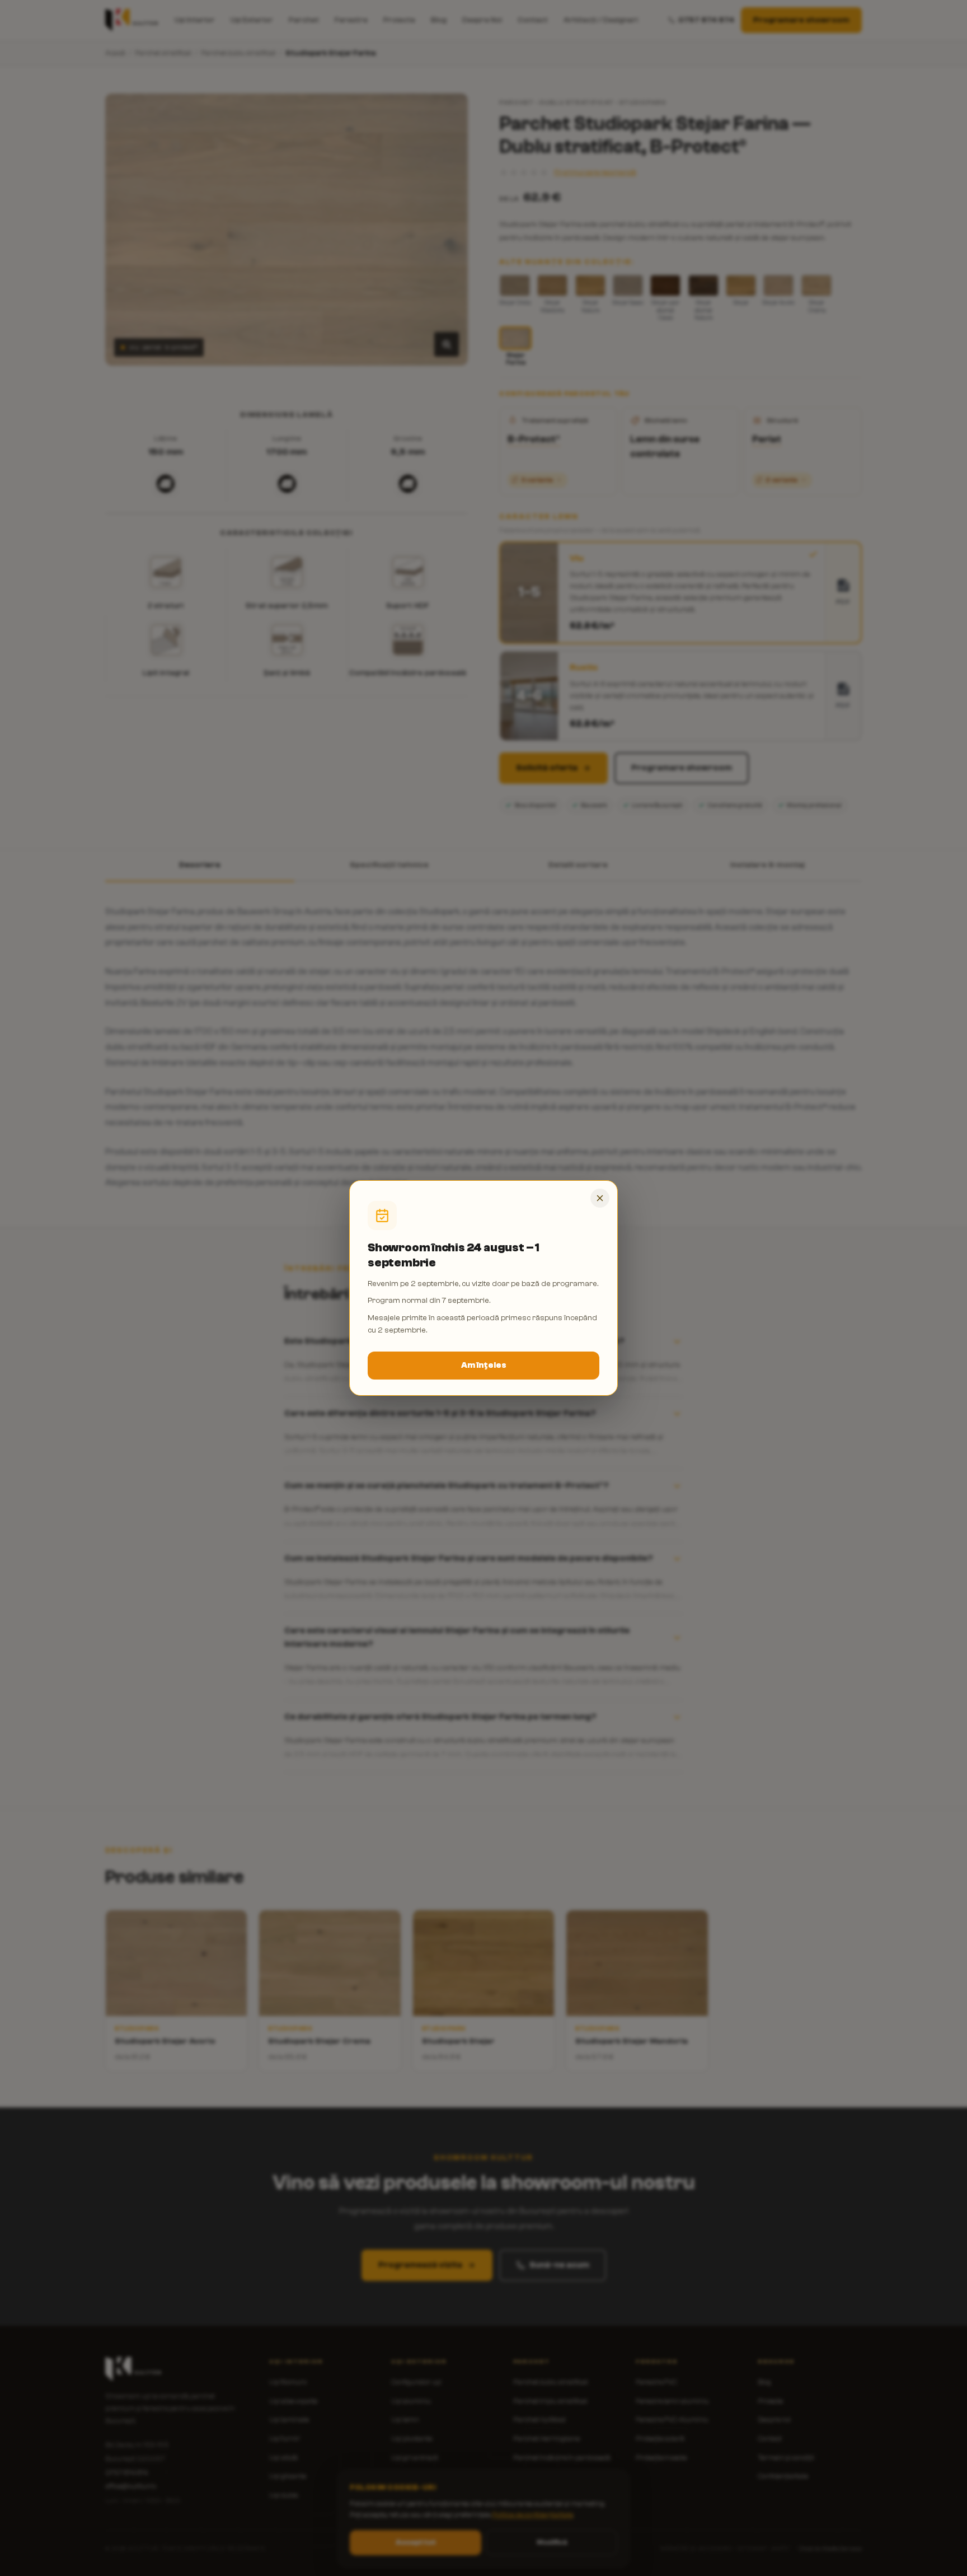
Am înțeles (484, 1365)
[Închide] (600, 1198)
